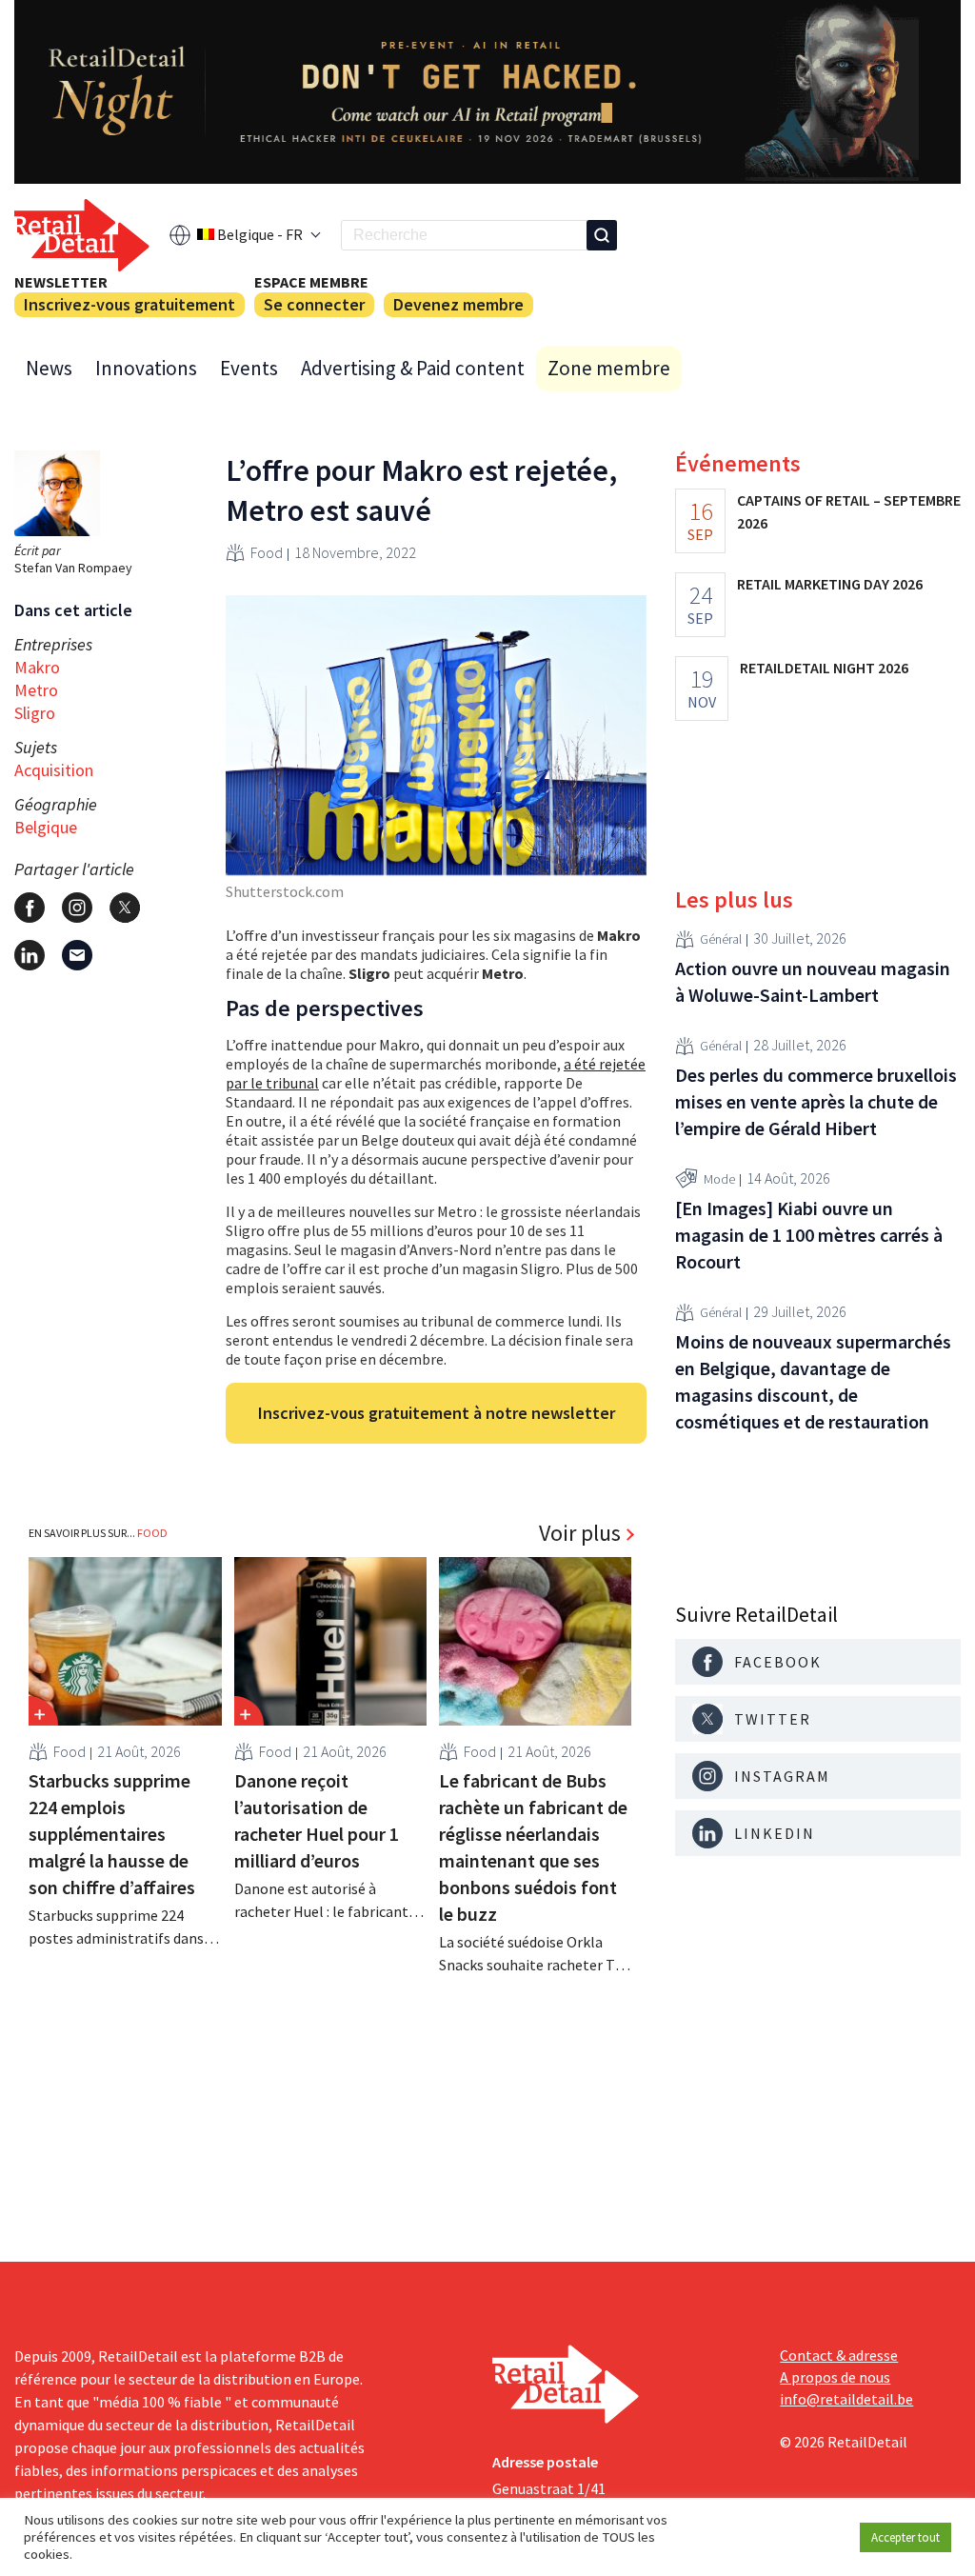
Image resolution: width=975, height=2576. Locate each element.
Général (721, 939)
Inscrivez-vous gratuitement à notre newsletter (437, 1413)
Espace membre (311, 282)
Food (267, 552)
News (49, 368)
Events (249, 368)
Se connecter (314, 304)
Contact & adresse (839, 2355)
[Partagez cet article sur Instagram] (77, 908)
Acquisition (54, 770)
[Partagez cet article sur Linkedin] (30, 955)
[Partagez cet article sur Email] (77, 955)
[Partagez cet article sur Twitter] (125, 908)
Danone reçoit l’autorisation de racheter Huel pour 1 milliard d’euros (317, 1820)
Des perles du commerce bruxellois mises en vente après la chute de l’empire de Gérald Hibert (816, 1101)
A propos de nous (835, 2377)
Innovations (146, 368)
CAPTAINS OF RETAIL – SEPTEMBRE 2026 (849, 511)
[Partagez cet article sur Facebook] (30, 908)
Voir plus (580, 1533)
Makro (37, 667)
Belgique (46, 827)
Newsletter (61, 282)
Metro (36, 690)
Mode (719, 1179)
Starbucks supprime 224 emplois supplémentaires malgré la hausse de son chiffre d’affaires (112, 1834)
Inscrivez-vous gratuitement (129, 304)
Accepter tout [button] (905, 2537)
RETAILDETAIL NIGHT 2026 (824, 668)
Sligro (35, 713)
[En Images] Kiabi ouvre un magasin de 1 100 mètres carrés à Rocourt (809, 1235)
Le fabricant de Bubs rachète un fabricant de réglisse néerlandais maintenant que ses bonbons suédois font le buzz (533, 1847)
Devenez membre (458, 304)
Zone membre (609, 368)
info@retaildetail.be (846, 2399)
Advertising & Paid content (413, 368)
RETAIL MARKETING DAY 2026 (830, 584)
